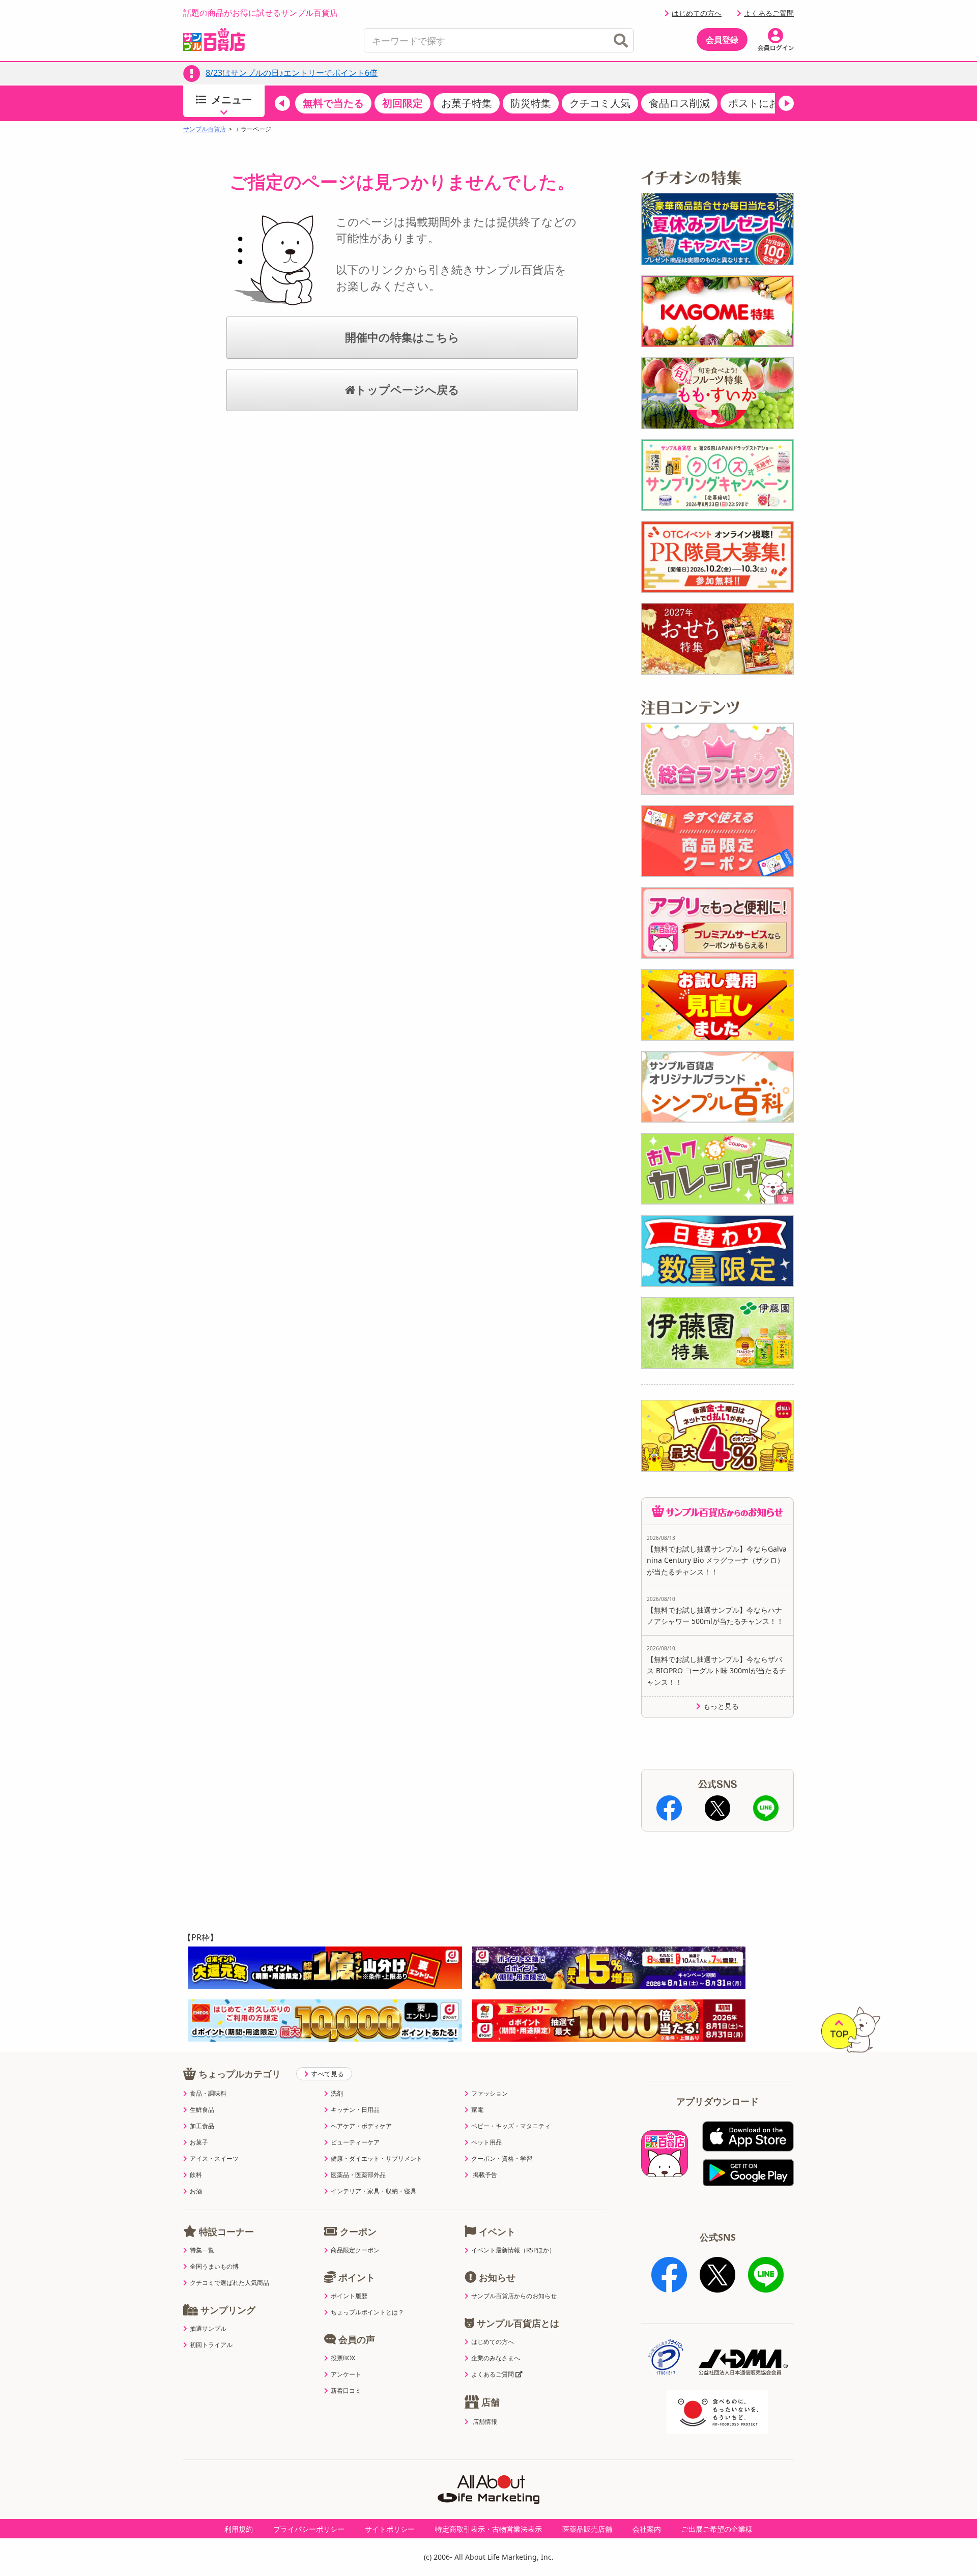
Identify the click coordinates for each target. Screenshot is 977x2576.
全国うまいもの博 (214, 2267)
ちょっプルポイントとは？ (367, 2312)
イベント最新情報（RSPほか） (513, 2250)
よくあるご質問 (769, 13)
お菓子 (199, 2142)
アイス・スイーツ (214, 2159)
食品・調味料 (208, 2094)
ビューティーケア (355, 2142)
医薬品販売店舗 (587, 2529)
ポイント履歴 (349, 2296)
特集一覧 (202, 2250)
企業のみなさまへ (496, 2358)
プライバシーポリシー (309, 2529)
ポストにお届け (764, 103)
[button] (282, 103)
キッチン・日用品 (355, 2110)
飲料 (196, 2175)
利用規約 (239, 2529)
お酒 (196, 2191)
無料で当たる (333, 103)
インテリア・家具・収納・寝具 (373, 2191)
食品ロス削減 (679, 103)
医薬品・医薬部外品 (358, 2175)
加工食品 (202, 2126)
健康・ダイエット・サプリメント (377, 2159)
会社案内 (647, 2529)
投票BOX (343, 2358)
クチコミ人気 (600, 103)
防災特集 (531, 103)
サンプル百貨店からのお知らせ (514, 2296)
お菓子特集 (467, 103)
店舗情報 (485, 2422)
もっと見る (721, 1706)
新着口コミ (346, 2391)
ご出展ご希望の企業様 (717, 2529)
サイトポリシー (390, 2529)
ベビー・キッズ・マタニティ (511, 2126)
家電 (477, 2110)
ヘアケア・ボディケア (361, 2126)
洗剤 (337, 2094)
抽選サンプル (208, 2329)
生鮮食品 (202, 2110)
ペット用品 (486, 2142)
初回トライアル (211, 2345)
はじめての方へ (697, 13)
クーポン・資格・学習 (502, 2159)
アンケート (346, 2374)
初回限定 (403, 103)
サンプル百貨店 (205, 129)
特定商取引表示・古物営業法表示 (489, 2529)
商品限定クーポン (355, 2250)
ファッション (490, 2094)
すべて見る (327, 2074)
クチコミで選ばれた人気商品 (229, 2283)
